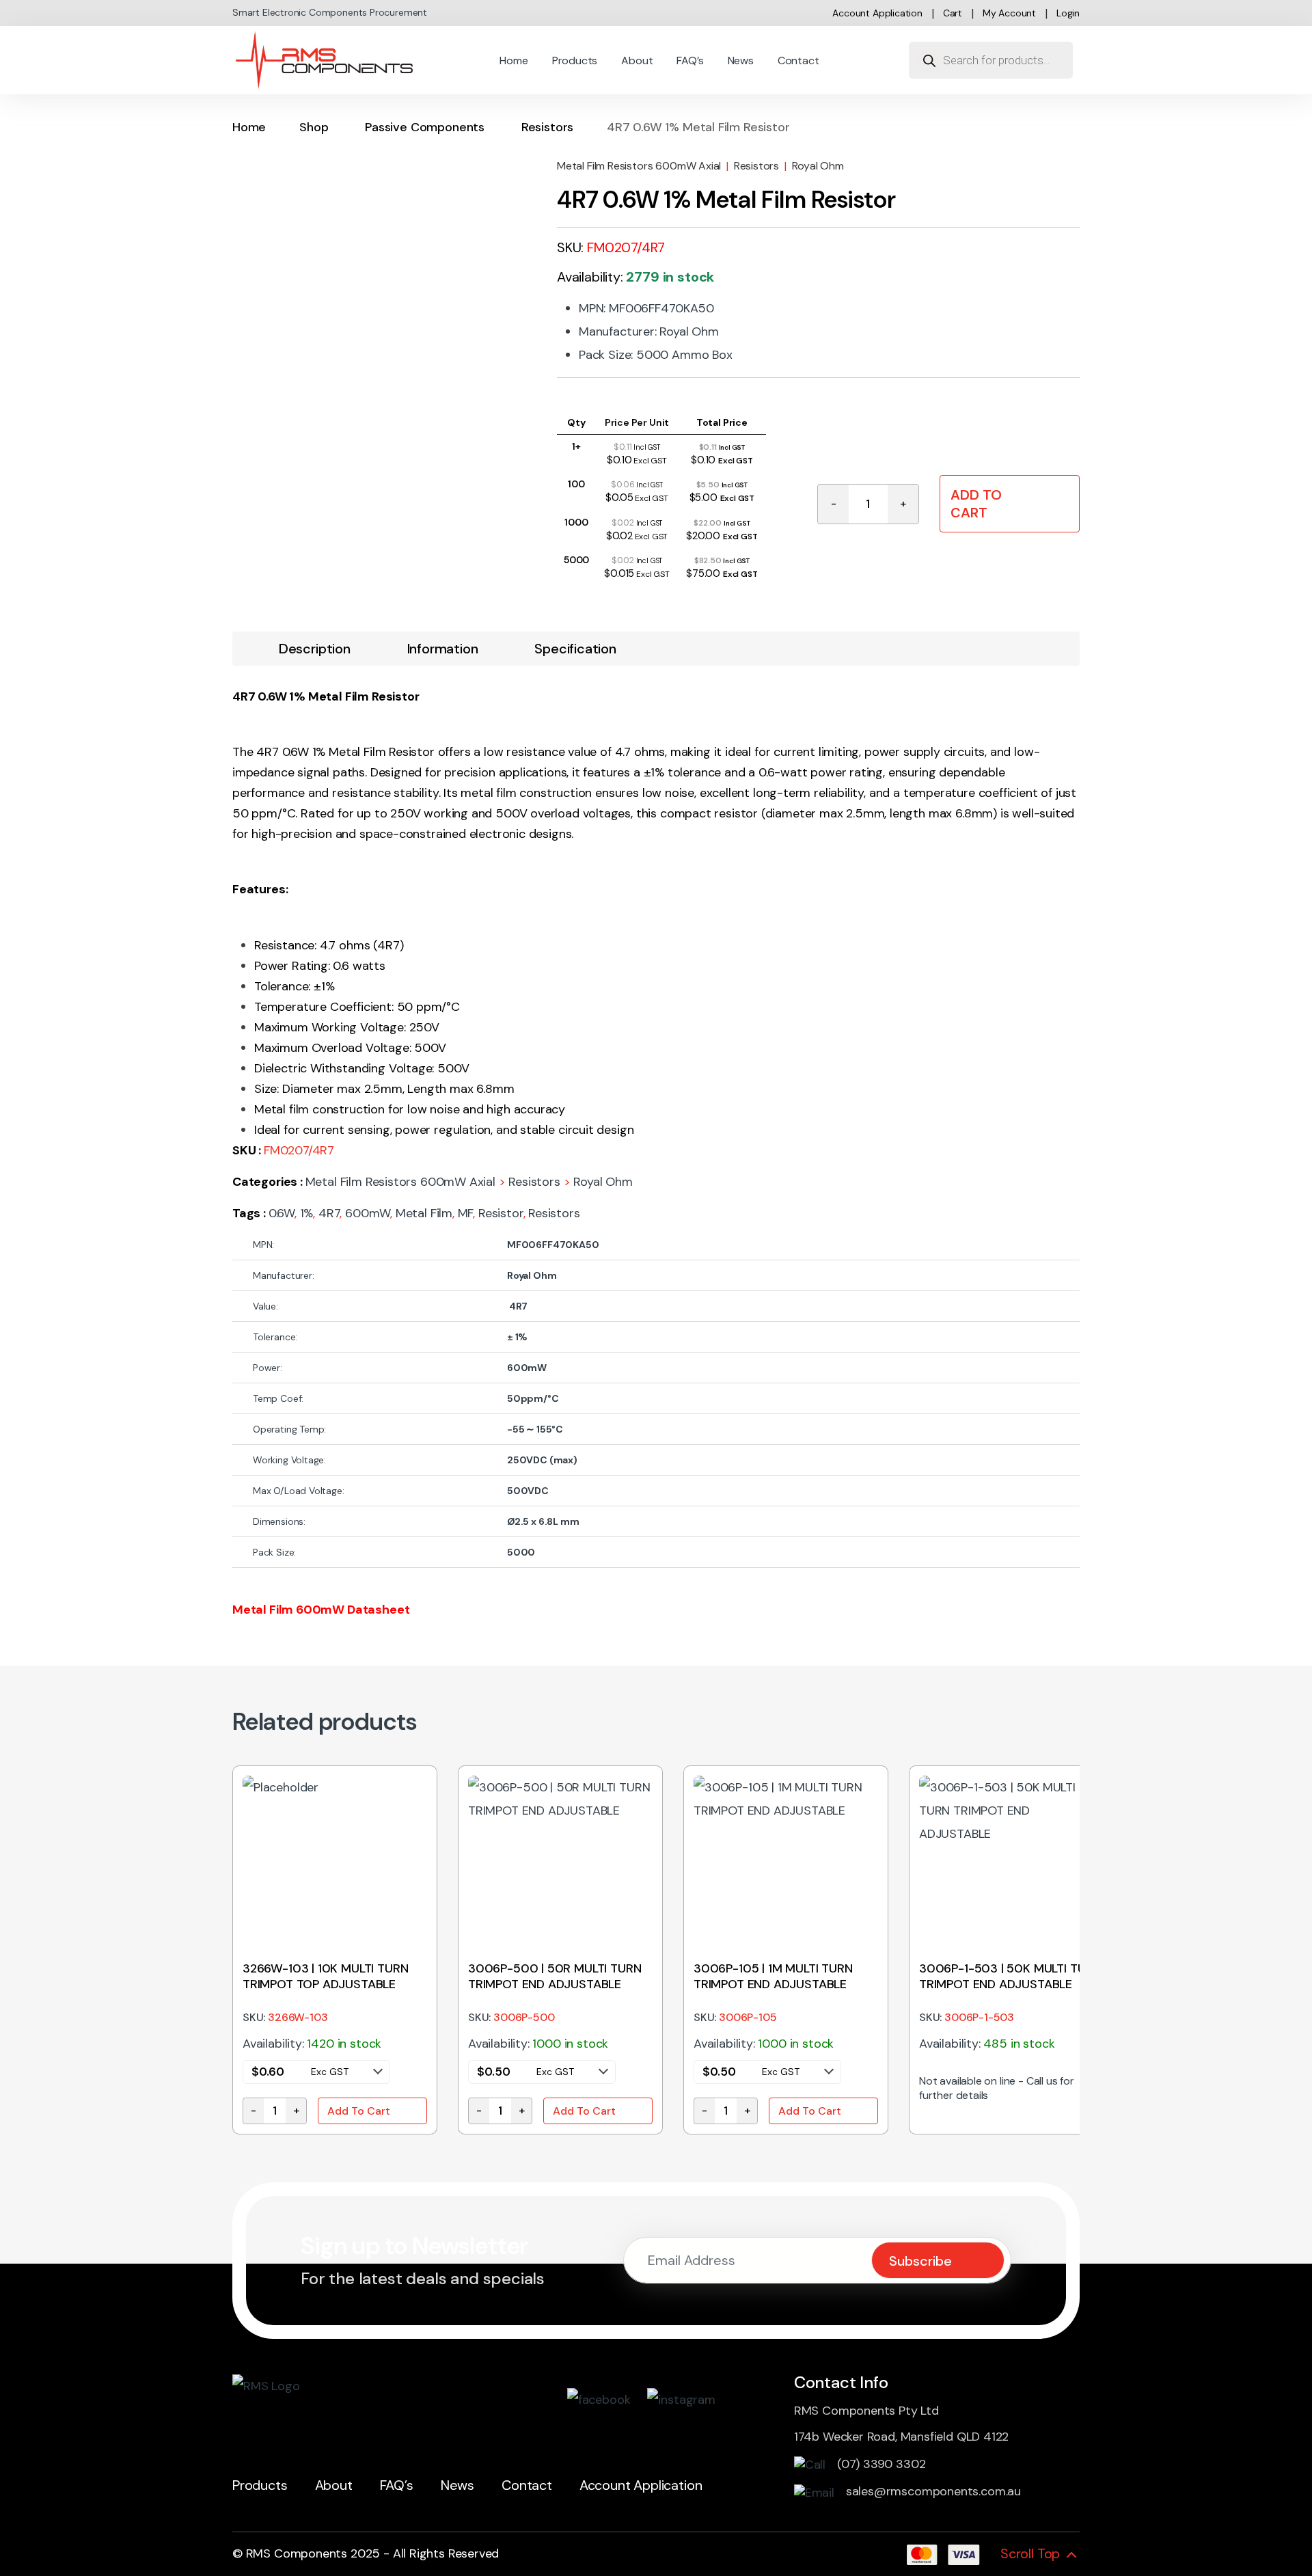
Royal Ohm (818, 166)
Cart (953, 13)
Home (514, 60)
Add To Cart (976, 504)
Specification (575, 649)
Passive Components (425, 127)
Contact (798, 60)
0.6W (282, 1213)
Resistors (547, 127)
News (741, 60)
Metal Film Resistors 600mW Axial (639, 166)
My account (1009, 13)
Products (575, 60)
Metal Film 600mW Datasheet (321, 1610)
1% (307, 1213)
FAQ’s (690, 60)
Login (1068, 13)
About (637, 60)
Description (315, 649)
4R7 (329, 1213)
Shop (314, 127)
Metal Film (424, 1213)
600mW (368, 1213)
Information (443, 649)
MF (466, 1213)
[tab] (315, 649)
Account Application (877, 13)
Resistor (501, 1213)
